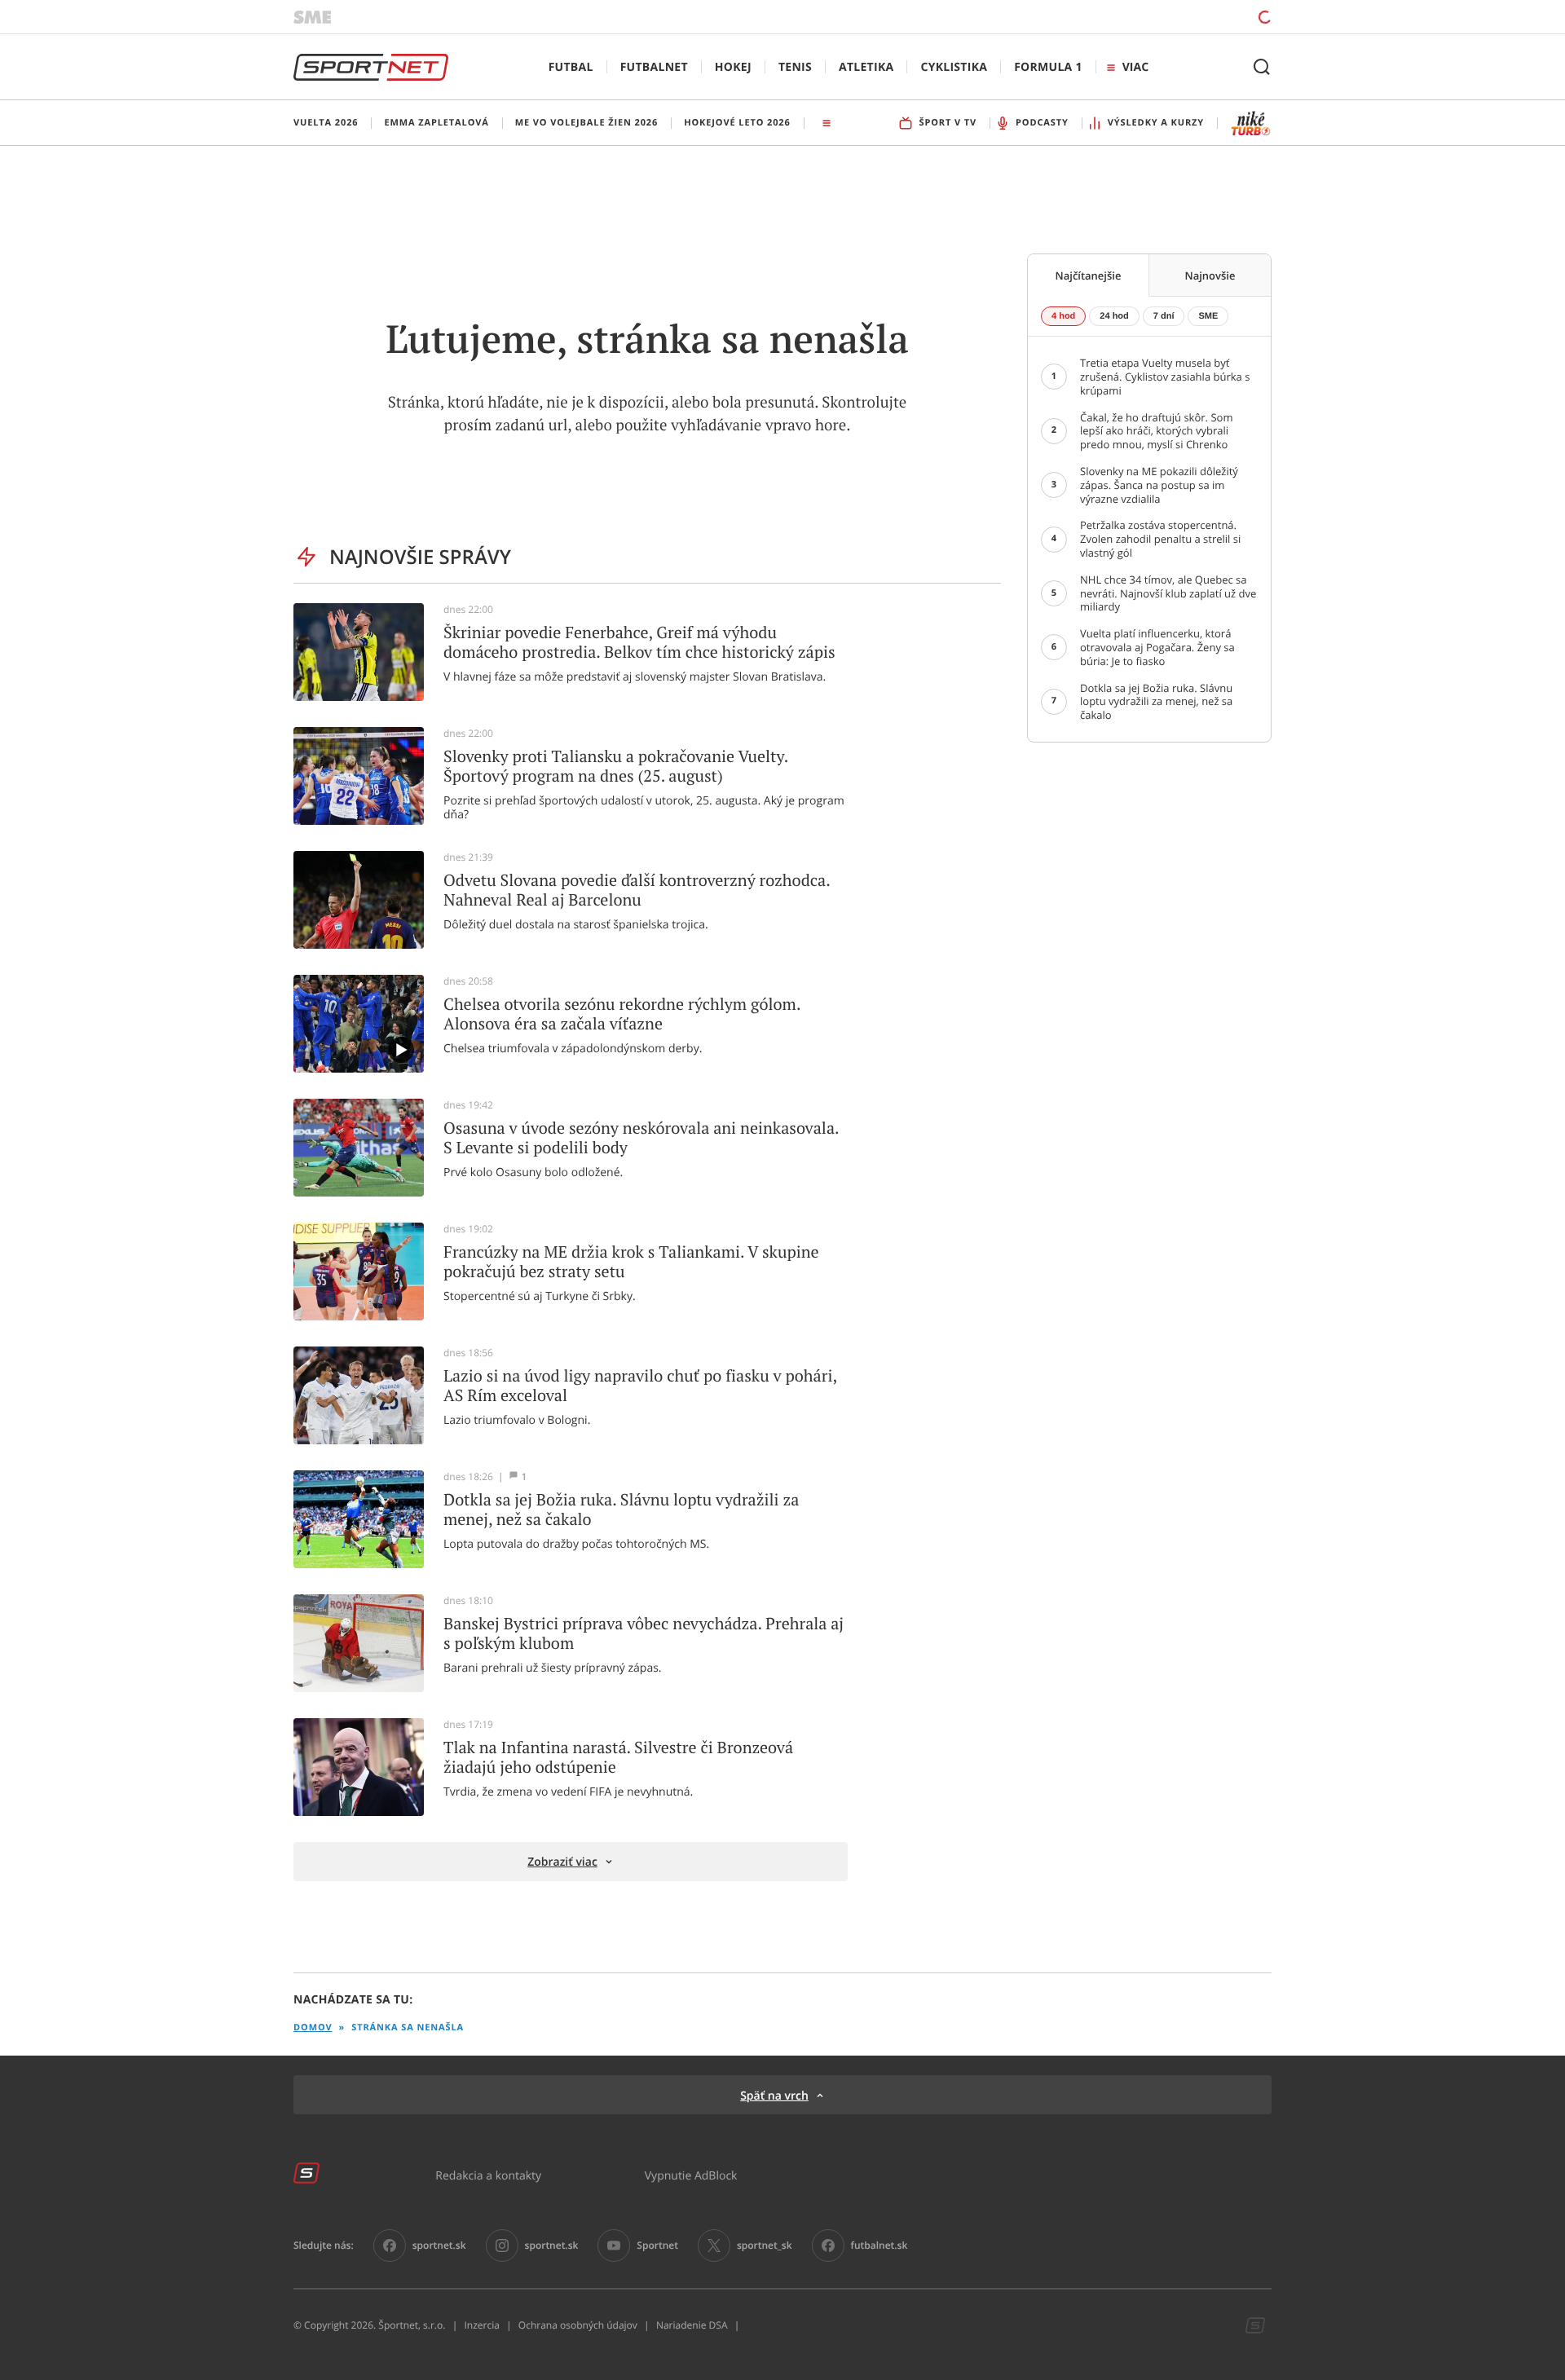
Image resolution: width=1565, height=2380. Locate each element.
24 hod (1114, 316)
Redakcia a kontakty (488, 2175)
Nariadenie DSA (692, 2325)
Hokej (733, 67)
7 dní (1164, 316)
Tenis (795, 67)
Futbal (571, 67)
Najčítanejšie (1089, 275)
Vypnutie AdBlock (691, 2175)
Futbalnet (654, 67)
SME (1208, 316)
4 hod (1063, 316)
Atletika (866, 67)
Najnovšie (1210, 275)
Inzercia (481, 2325)
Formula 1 (1048, 67)
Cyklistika (954, 67)
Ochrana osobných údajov (578, 2325)
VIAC (1135, 67)
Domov (313, 2027)
